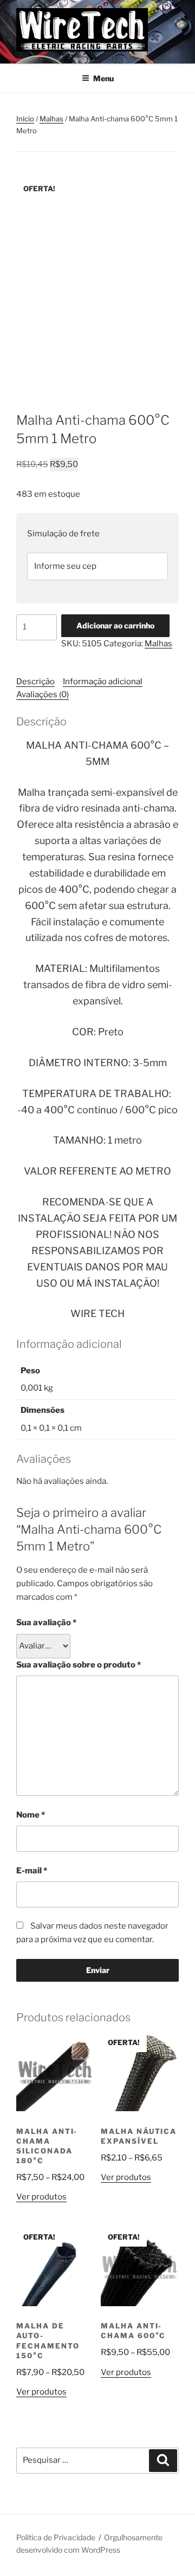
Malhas (51, 119)
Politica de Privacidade (56, 2537)
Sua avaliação (46, 1623)
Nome (31, 1815)
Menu (103, 78)
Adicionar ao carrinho (115, 625)
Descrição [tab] (35, 682)
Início (25, 119)
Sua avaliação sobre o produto (79, 1665)
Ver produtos (41, 2197)
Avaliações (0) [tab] (43, 695)
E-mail (32, 1871)
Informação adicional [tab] (103, 682)
